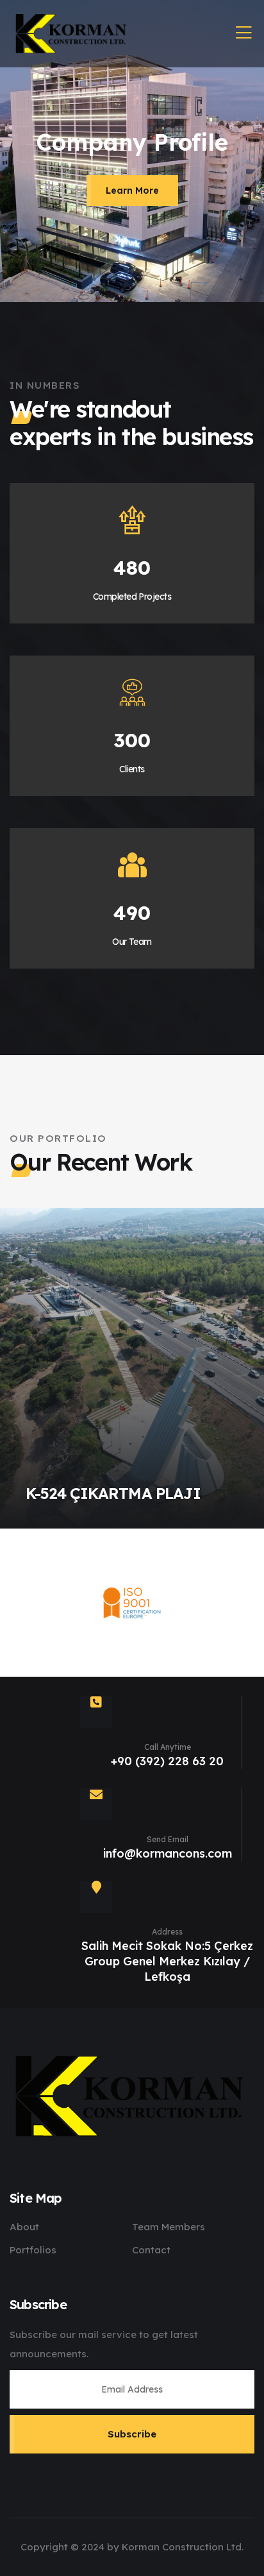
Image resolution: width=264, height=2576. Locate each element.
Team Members (169, 2227)
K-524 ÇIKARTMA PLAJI (113, 1493)
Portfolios (33, 2250)
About (24, 2227)
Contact (151, 2250)
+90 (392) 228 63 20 (167, 1761)
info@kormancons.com (168, 1853)
